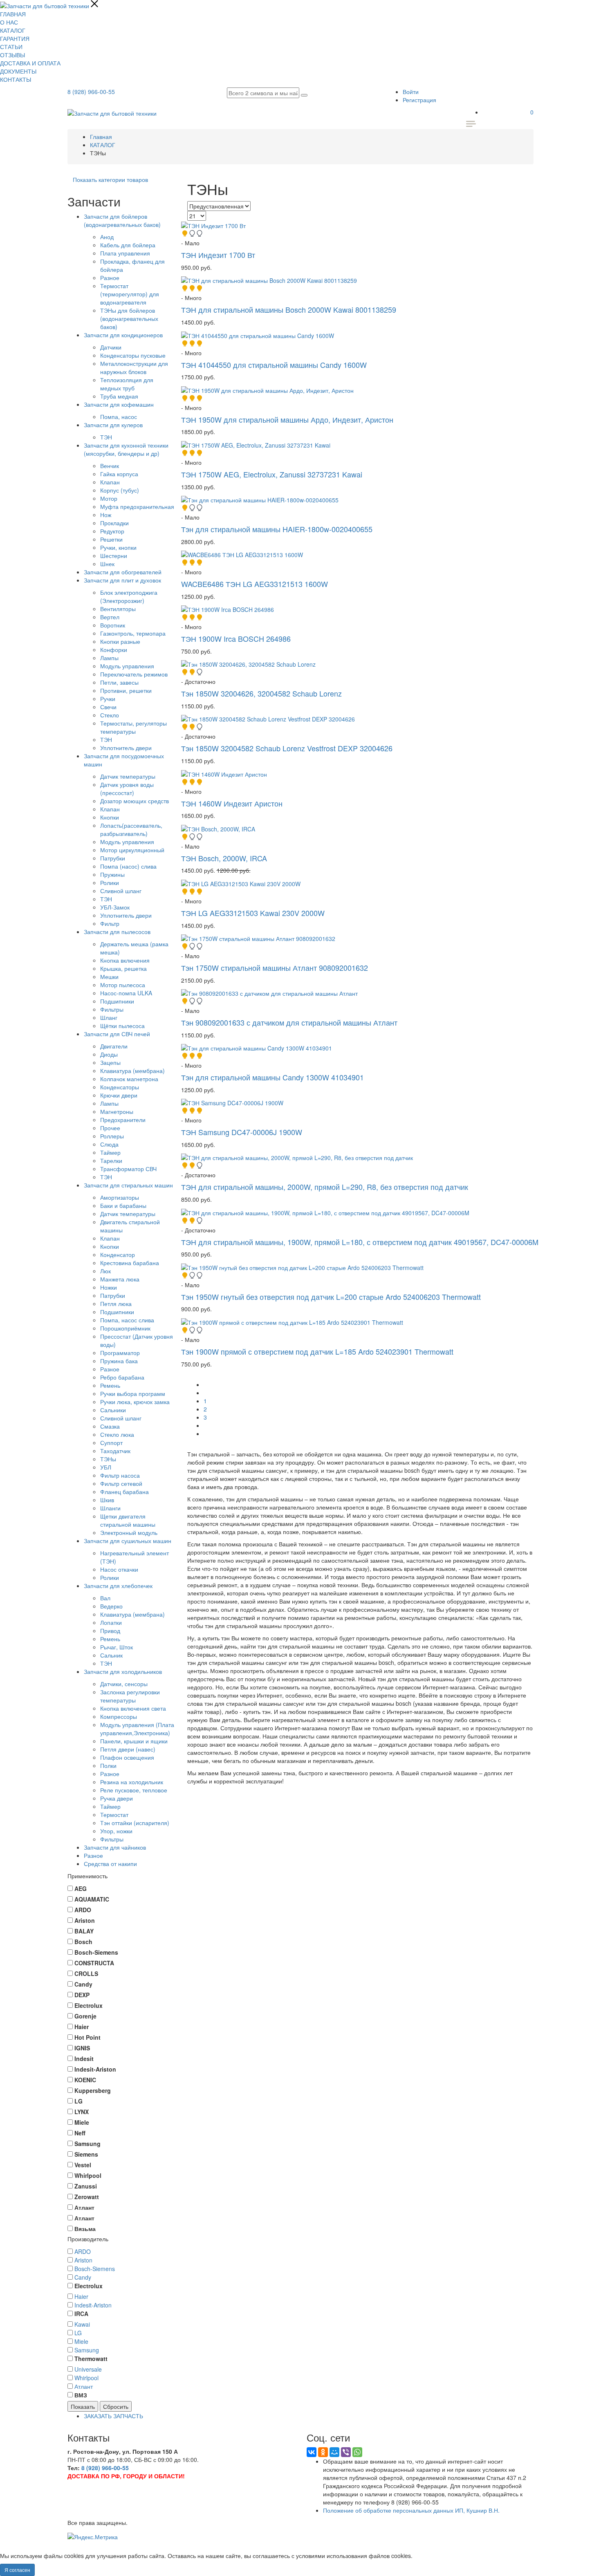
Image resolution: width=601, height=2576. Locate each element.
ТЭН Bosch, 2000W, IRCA (224, 858)
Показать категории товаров (110, 179)
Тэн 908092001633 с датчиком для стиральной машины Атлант (289, 1022)
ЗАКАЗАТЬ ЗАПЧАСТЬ (113, 2416)
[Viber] (346, 2452)
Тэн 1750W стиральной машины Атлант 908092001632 (275, 968)
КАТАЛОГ (13, 30)
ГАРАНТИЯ (15, 38)
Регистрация (419, 100)
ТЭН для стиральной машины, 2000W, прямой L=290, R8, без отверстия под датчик (325, 1187)
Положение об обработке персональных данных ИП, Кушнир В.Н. (411, 2510)
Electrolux (89, 2286)
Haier (81, 2296)
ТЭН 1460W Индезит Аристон (232, 803)
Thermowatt (91, 2359)
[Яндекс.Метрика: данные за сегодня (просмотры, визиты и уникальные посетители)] (93, 2537)
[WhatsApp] (357, 2452)
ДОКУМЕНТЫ (18, 71)
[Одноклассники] (323, 2452)
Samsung (87, 2350)
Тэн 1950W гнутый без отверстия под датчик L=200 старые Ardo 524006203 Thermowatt (331, 1297)
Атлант (84, 2386)
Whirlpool (86, 2378)
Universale (88, 2369)
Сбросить (116, 2406)
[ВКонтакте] (312, 2452)
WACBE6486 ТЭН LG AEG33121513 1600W (255, 584)
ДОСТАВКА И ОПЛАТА (30, 63)
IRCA (81, 2314)
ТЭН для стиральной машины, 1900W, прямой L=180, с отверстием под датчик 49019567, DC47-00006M (360, 1242)
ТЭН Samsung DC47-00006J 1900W (242, 1132)
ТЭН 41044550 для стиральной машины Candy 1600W (274, 365)
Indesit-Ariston (93, 2305)
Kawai (82, 2324)
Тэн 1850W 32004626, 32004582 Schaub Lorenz (261, 693)
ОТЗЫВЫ (12, 55)
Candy (83, 2277)
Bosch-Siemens (95, 2269)
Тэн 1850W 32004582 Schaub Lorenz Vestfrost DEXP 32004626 (287, 748)
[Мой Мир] (334, 2452)
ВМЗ (81, 2395)
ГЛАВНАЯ (13, 14)
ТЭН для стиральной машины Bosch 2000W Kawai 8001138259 (289, 309)
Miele (81, 2341)
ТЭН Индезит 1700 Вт (218, 255)
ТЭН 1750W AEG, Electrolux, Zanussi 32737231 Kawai (272, 474)
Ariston (83, 2260)
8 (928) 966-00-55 (91, 92)
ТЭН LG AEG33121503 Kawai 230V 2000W (253, 913)
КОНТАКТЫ (16, 79)
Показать (83, 2406)
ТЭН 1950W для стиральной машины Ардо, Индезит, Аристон (287, 419)
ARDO (83, 2251)
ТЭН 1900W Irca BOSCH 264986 (236, 638)
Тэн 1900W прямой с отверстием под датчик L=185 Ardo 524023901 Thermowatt (317, 1351)
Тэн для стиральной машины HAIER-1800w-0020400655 (277, 529)
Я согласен (17, 2570)
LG (78, 2333)
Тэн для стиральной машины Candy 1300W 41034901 (272, 1077)
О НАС (9, 22)
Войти (411, 92)
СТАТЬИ (11, 47)
